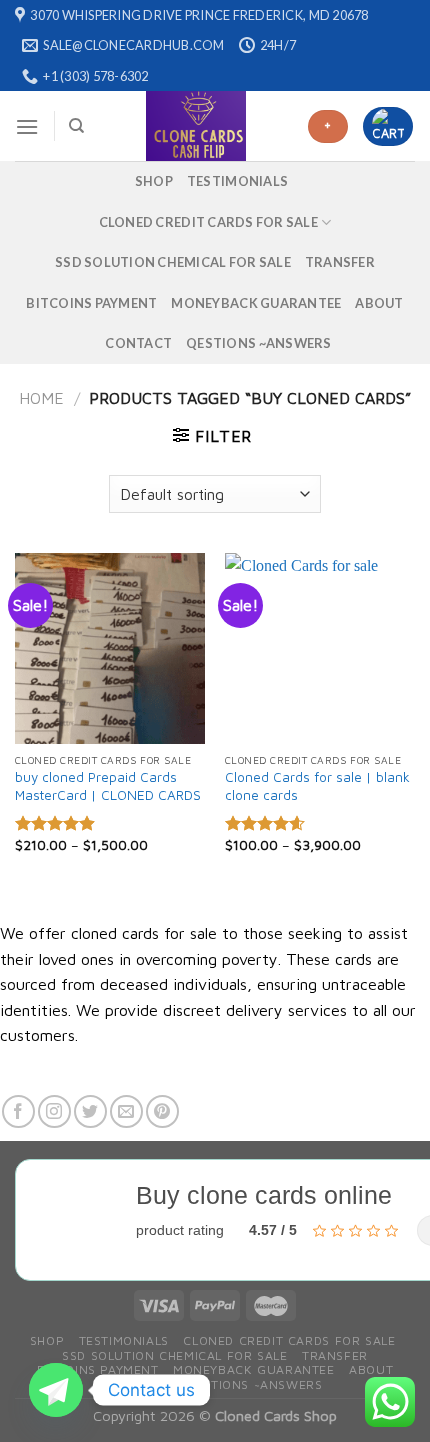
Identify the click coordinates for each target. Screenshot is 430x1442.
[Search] (76, 126)
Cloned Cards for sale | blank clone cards (317, 786)
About (379, 303)
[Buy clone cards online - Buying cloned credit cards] (196, 126)
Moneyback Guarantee (256, 303)
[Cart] (388, 126)
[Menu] (27, 126)
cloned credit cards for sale (208, 222)
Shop (154, 181)
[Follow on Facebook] (18, 1111)
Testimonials (237, 181)
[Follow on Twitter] (90, 1111)
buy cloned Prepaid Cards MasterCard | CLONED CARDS (108, 786)
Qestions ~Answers (258, 343)
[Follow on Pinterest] (162, 1111)
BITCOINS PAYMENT (91, 303)
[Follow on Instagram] (54, 1111)
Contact (138, 343)
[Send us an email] (126, 1111)
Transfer (340, 262)
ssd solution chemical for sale (173, 262)
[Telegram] (56, 1390)
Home (41, 398)
